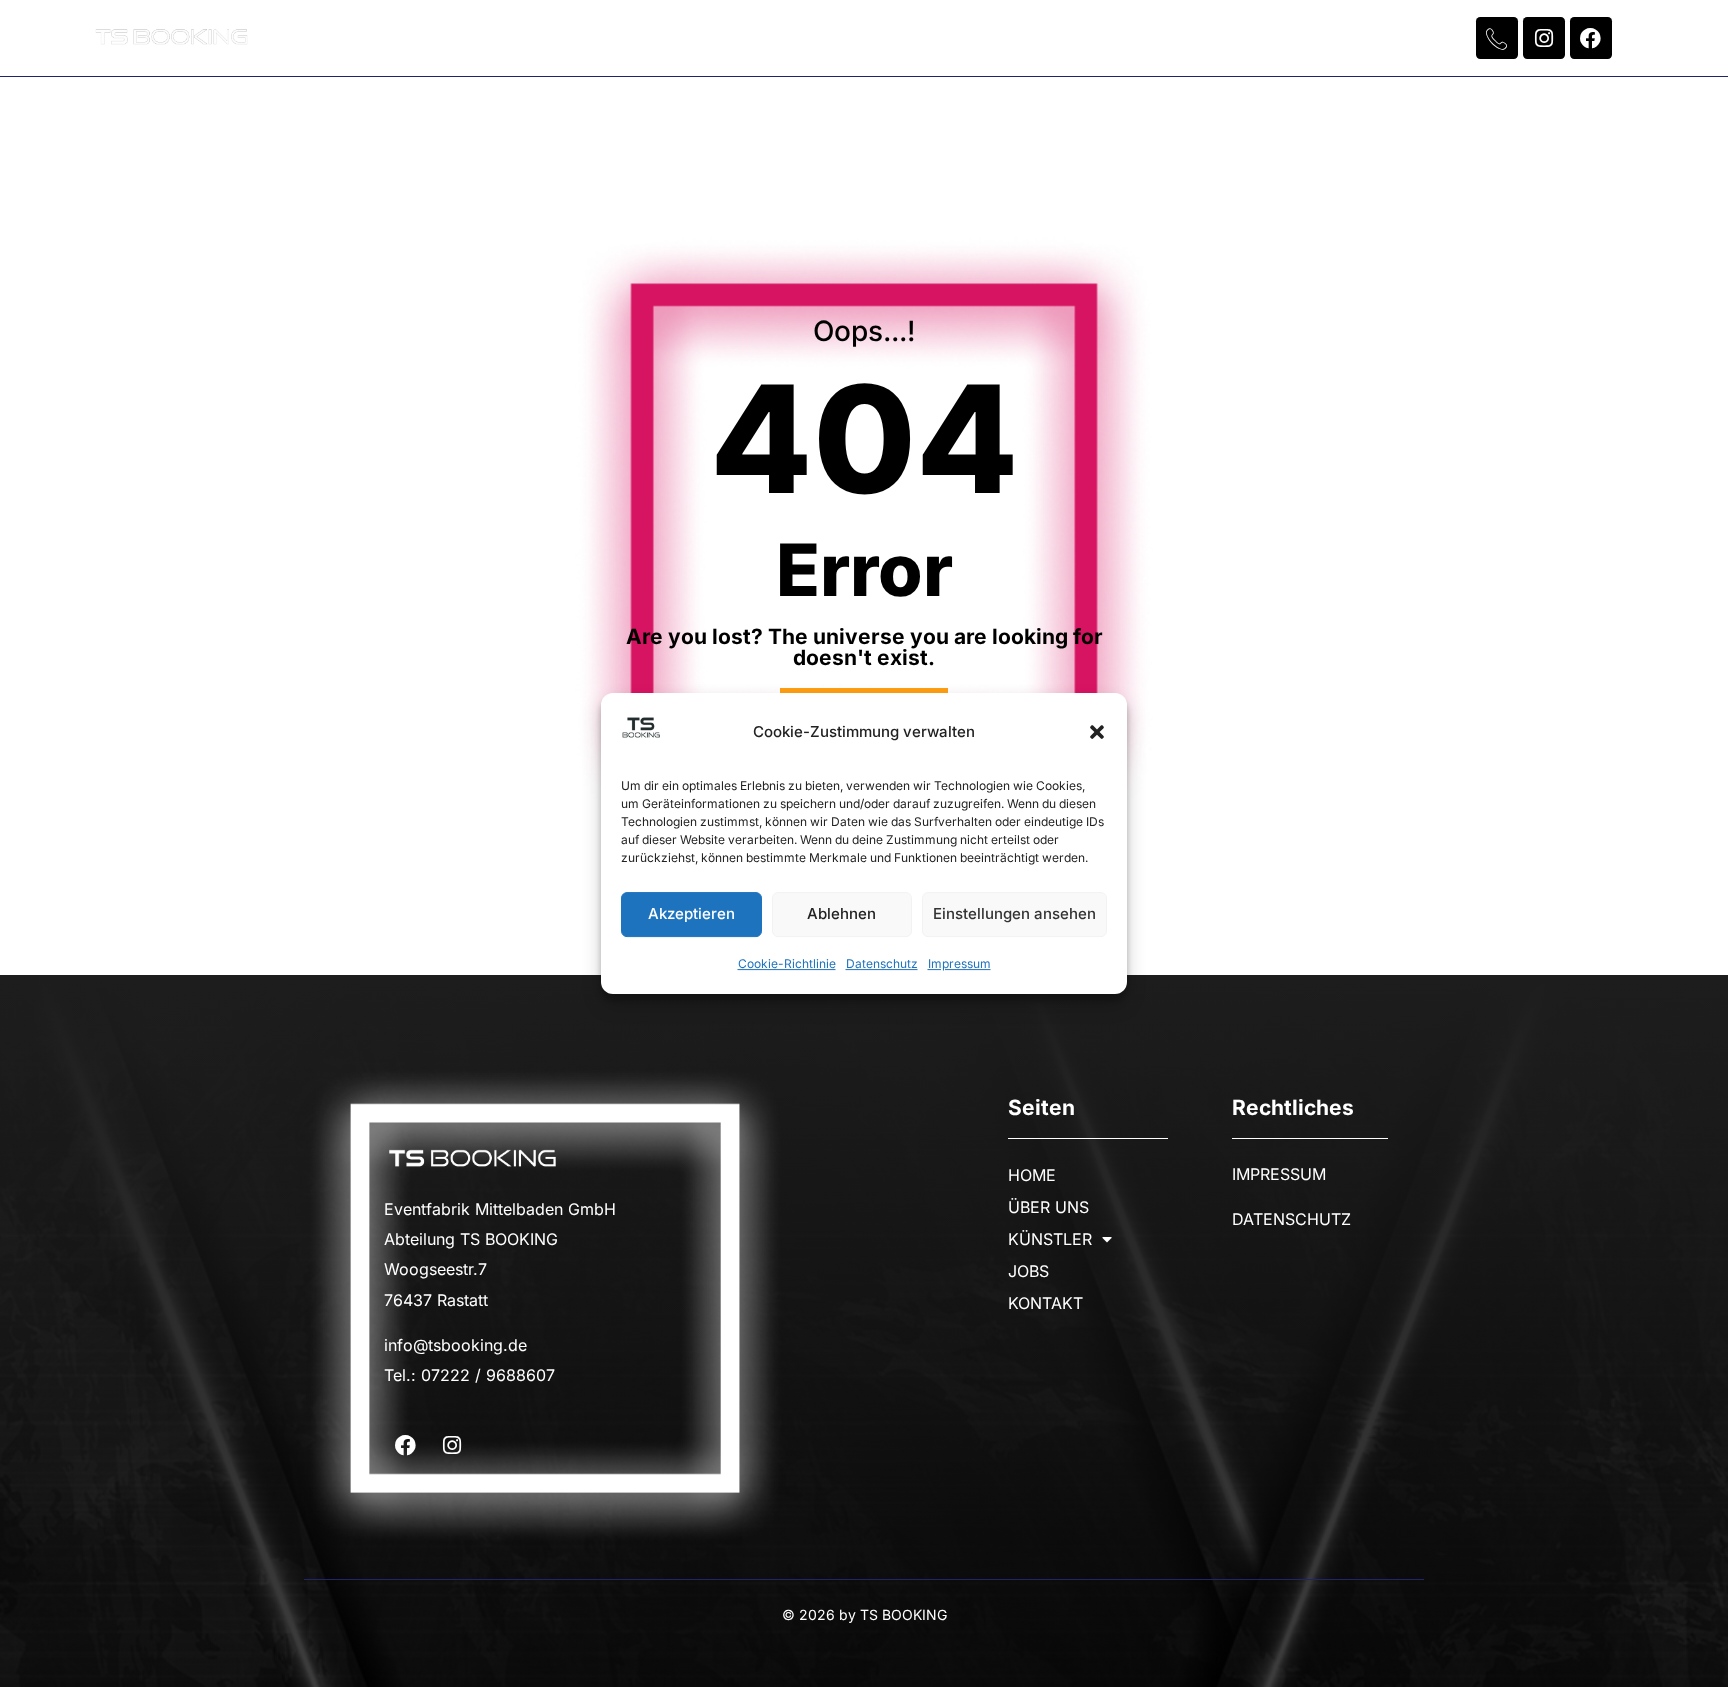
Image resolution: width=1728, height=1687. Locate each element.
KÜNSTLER (853, 38)
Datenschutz (882, 963)
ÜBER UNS (708, 38)
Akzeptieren (691, 914)
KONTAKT (1121, 38)
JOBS (999, 38)
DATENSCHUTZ (1291, 1219)
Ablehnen (841, 914)
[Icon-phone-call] (1497, 38)
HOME (581, 38)
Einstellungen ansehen (1014, 914)
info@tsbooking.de (455, 1345)
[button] (1097, 732)
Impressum (959, 963)
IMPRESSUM (1279, 1174)
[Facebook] (1591, 38)
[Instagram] (1544, 38)
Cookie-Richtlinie (787, 963)
